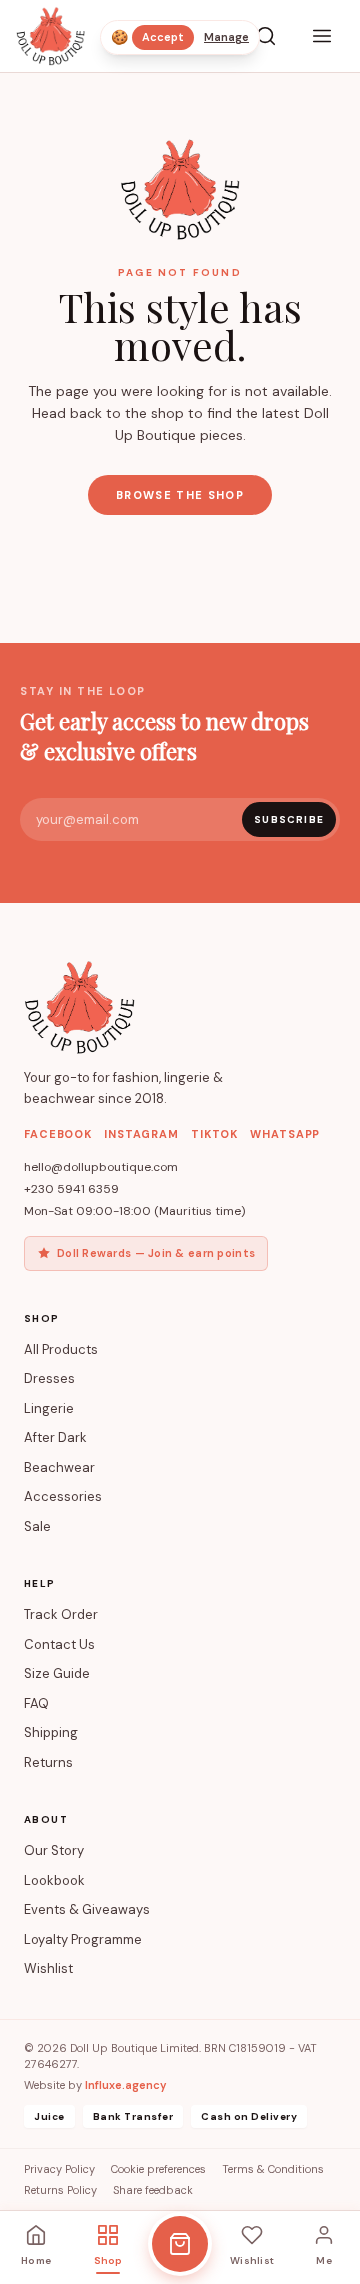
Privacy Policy (59, 2169)
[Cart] (180, 2244)
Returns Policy (60, 2190)
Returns (48, 1762)
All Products (61, 1349)
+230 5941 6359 (71, 1189)
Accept (163, 37)
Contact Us (59, 1644)
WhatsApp (285, 1134)
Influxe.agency (125, 2085)
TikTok (214, 1134)
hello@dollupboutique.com (101, 1167)
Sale (37, 1526)
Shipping (51, 1732)
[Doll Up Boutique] (50, 36)
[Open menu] (322, 36)
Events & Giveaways (87, 1909)
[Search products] (266, 36)
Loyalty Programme (83, 1939)
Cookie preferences (158, 2169)
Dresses (49, 1378)
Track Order (61, 1614)
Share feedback (153, 2190)
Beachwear (59, 1467)
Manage (226, 37)
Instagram (141, 1134)
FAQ (36, 1703)
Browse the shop (180, 495)
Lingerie (49, 1408)
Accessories (63, 1496)
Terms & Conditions (273, 2169)
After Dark (55, 1437)
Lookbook (54, 1880)
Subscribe (289, 819)
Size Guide (57, 1673)
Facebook (58, 1134)
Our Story (54, 1850)
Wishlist (48, 1968)
